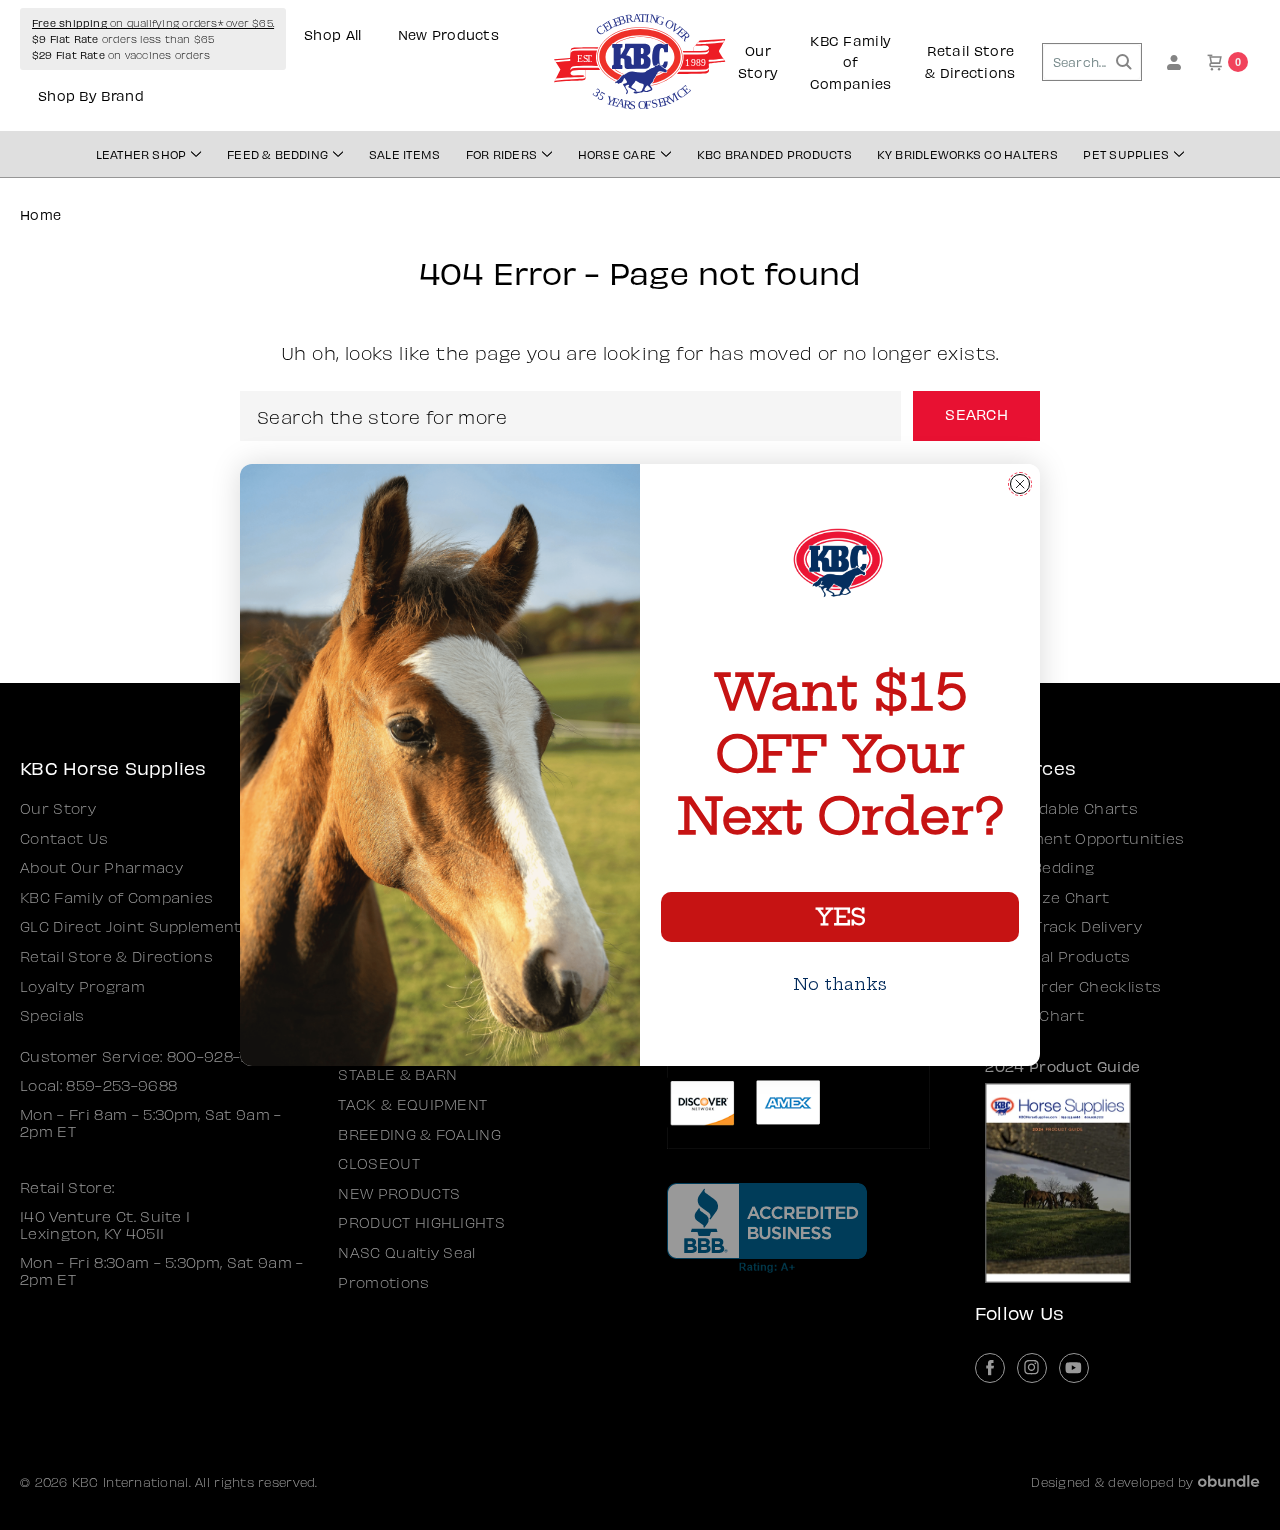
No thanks (840, 984)
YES (840, 917)
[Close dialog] (1020, 484)
